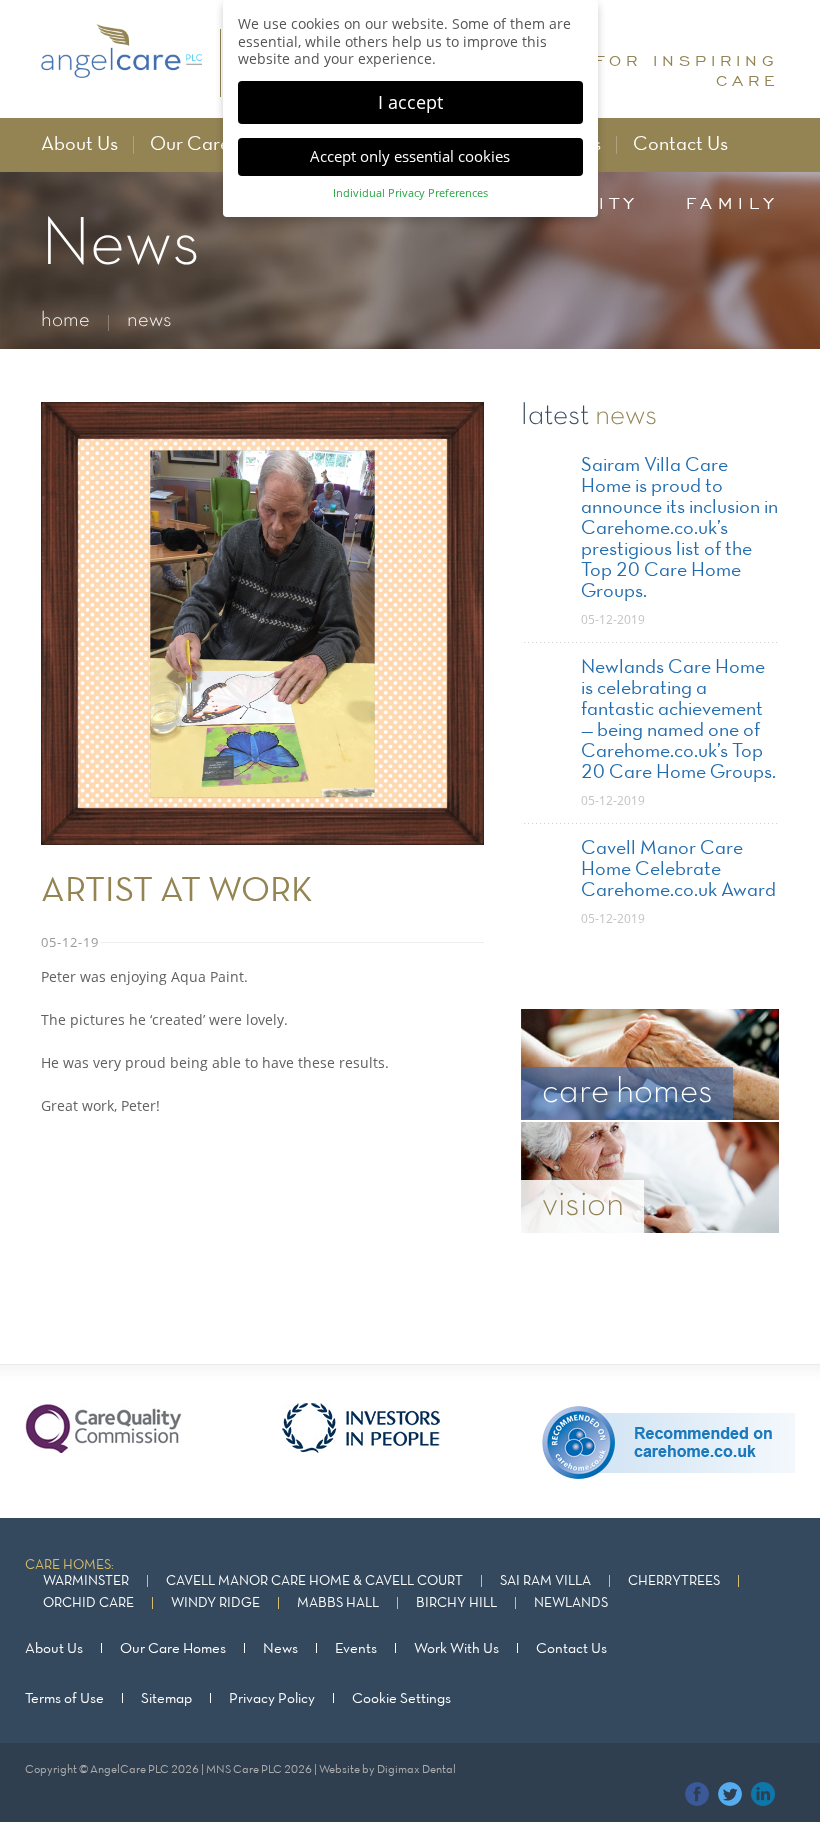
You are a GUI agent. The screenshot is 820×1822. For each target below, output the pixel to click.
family (732, 203)
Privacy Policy (272, 1699)
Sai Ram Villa (545, 1581)
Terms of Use (64, 1699)
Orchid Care (88, 1603)
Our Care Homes (221, 145)
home (65, 320)
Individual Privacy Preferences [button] (410, 193)
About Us (79, 145)
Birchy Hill (456, 1603)
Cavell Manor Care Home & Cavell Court (314, 1581)
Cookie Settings (401, 1699)
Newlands (571, 1603)
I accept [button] (410, 102)
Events (356, 1649)
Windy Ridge (215, 1603)
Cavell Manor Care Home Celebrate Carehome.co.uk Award (678, 870)
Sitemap (166, 1699)
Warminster (86, 1581)
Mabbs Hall (338, 1603)
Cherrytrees (674, 1581)
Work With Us (456, 1649)
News (280, 1649)
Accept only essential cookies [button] (410, 156)
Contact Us (680, 145)
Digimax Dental (416, 1770)
